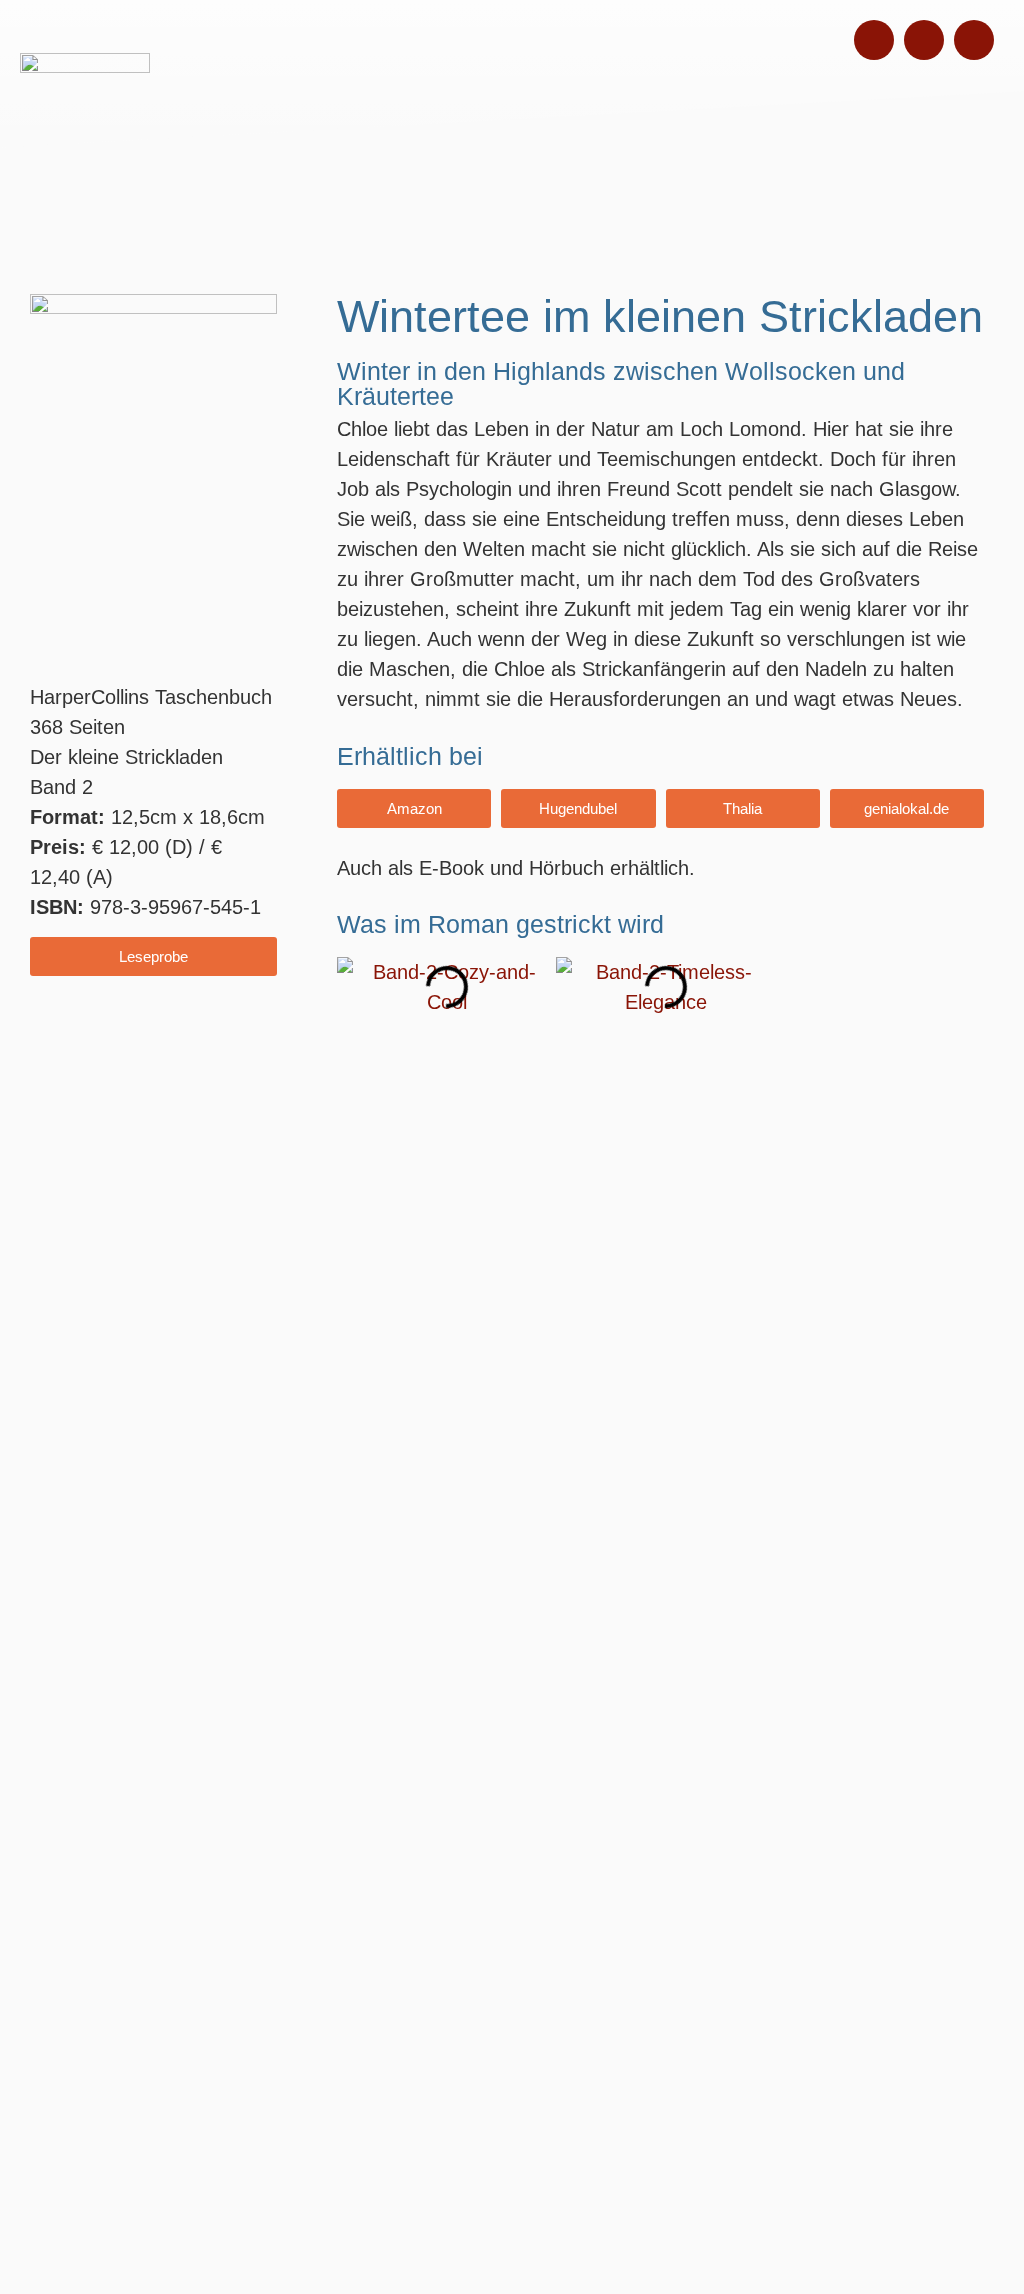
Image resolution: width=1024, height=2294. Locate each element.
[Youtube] (974, 40)
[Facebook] (924, 40)
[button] (356, 987)
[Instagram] (874, 40)
